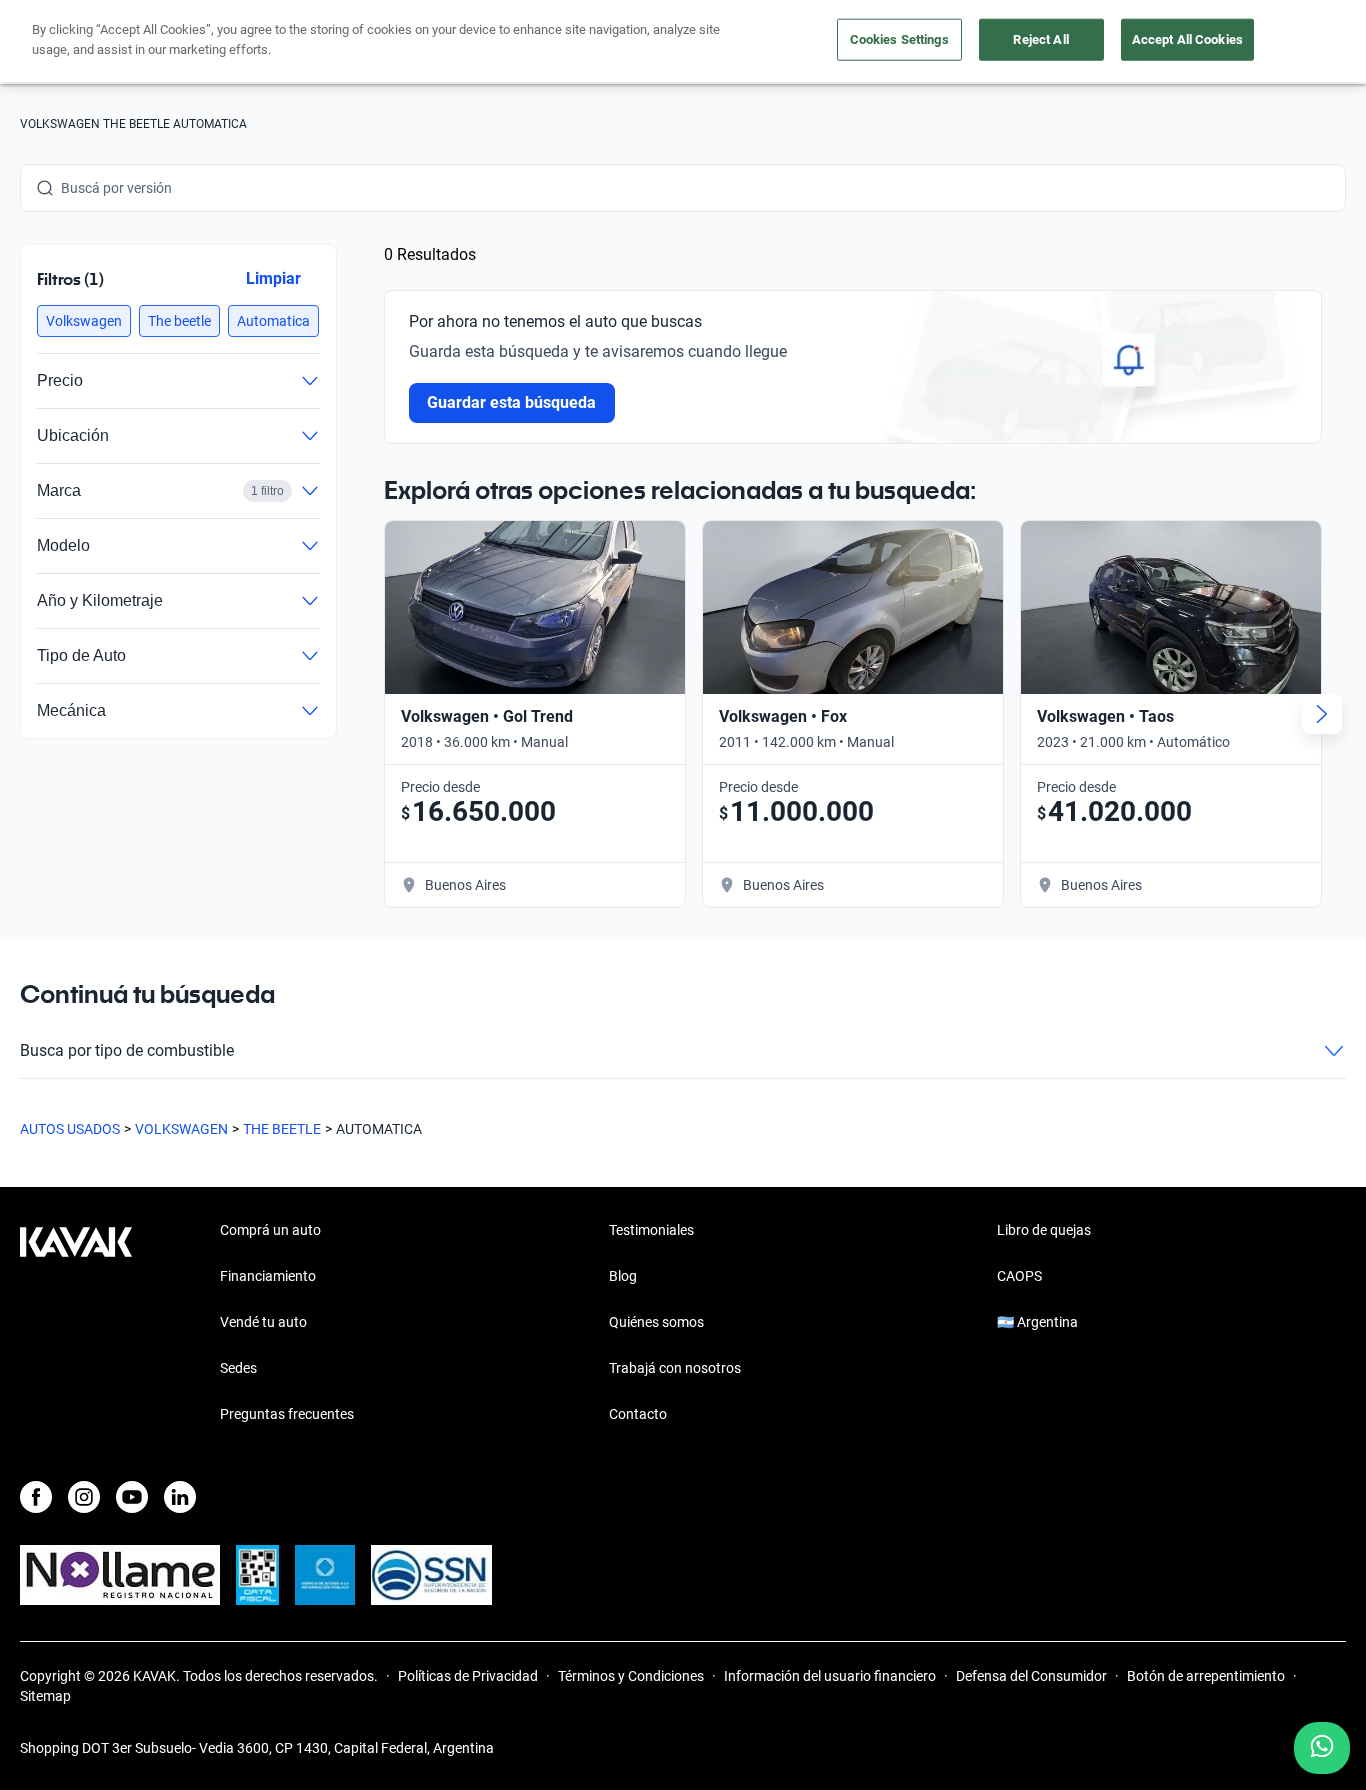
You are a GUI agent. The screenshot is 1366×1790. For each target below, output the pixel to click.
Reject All (1040, 39)
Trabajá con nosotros (675, 1368)
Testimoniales (651, 1230)
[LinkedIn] (180, 1497)
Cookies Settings (899, 39)
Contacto (638, 1414)
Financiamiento (268, 1276)
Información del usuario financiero (830, 1676)
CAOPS (1019, 1276)
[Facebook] (36, 1497)
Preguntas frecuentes (287, 1414)
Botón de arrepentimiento (1206, 1676)
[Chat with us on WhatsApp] (1322, 1748)
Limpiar (273, 278)
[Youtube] (132, 1497)
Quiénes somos (656, 1322)
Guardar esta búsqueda (512, 402)
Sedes (238, 1368)
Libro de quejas (1044, 1230)
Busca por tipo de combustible (127, 1050)
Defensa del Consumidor (1031, 1676)
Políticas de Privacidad (468, 1676)
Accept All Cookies (1187, 39)
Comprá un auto (270, 1230)
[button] (84, 321)
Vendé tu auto (263, 1322)
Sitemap (45, 1696)
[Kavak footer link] (76, 1324)
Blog (623, 1276)
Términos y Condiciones (631, 1676)
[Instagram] (84, 1497)
